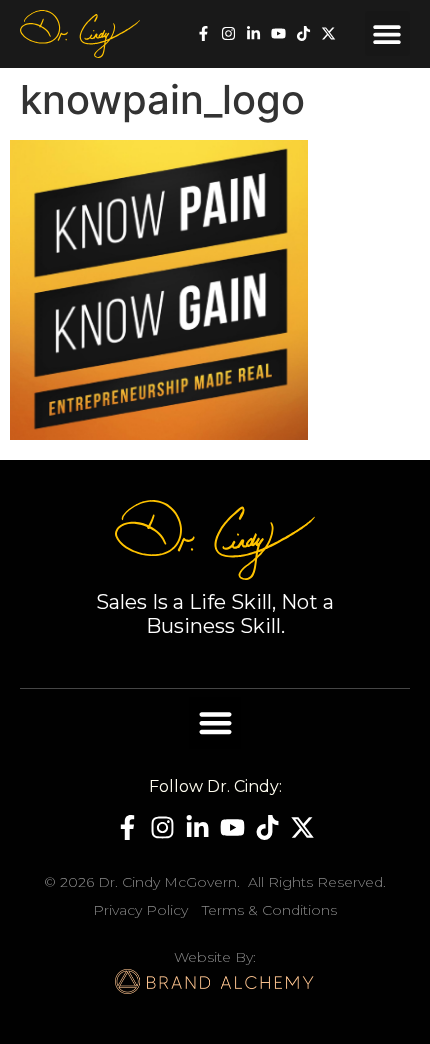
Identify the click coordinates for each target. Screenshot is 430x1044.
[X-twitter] (328, 33)
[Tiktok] (303, 33)
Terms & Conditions (269, 910)
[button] (387, 33)
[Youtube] (278, 33)
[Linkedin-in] (253, 33)
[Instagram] (228, 33)
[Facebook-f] (203, 33)
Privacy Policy (140, 910)
